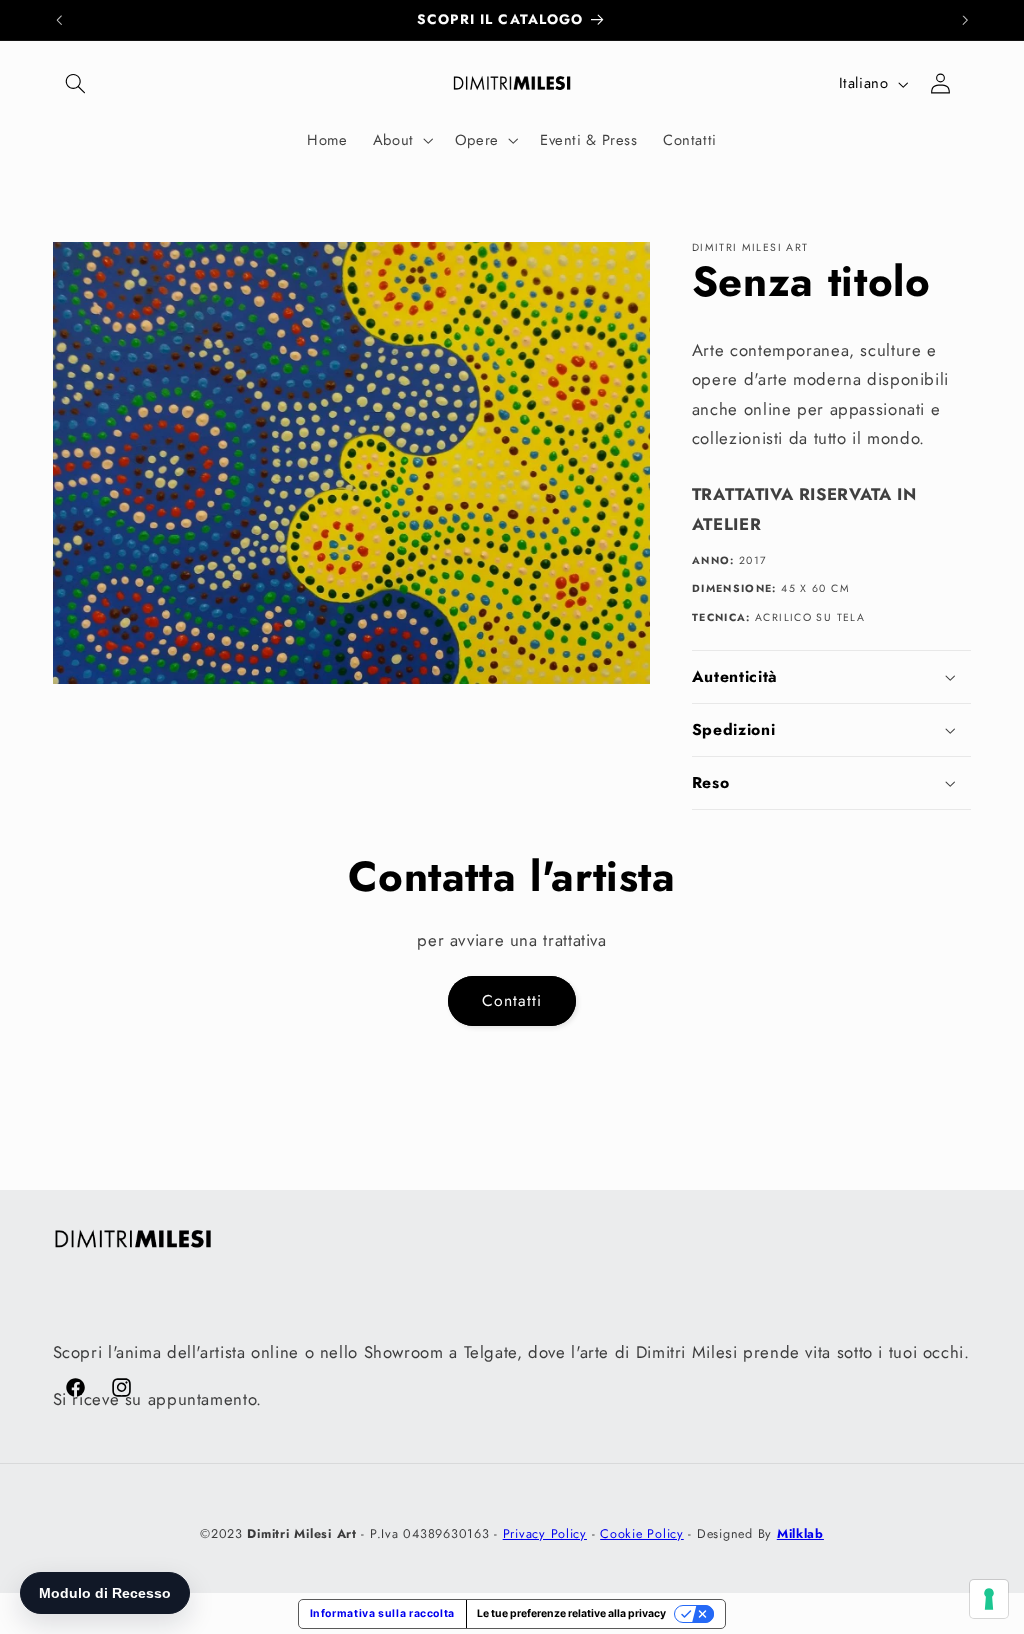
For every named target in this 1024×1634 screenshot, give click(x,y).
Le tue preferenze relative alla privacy (571, 1613)
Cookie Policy (642, 1534)
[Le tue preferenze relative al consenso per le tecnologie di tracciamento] (989, 1599)
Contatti (512, 1000)
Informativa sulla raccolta (382, 1613)
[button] (76, 84)
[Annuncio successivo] (965, 20)
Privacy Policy (545, 1534)
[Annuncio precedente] (59, 20)
